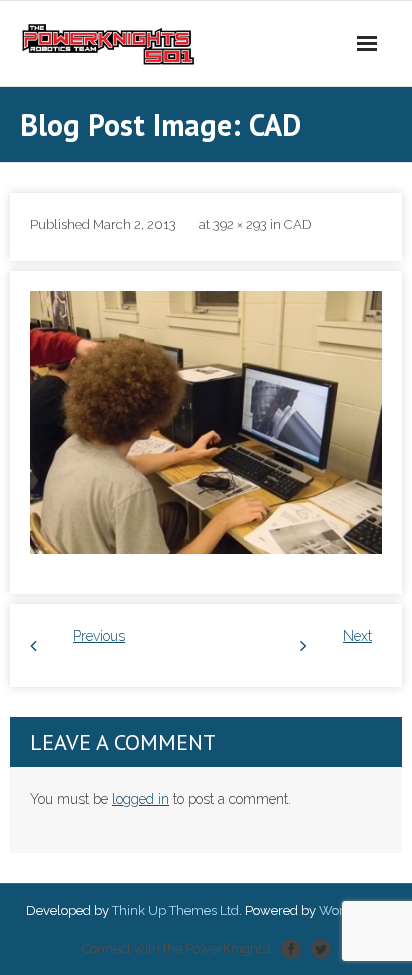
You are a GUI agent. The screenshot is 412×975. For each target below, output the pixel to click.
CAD (297, 224)
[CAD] (206, 422)
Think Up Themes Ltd (175, 910)
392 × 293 (240, 224)
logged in (140, 799)
